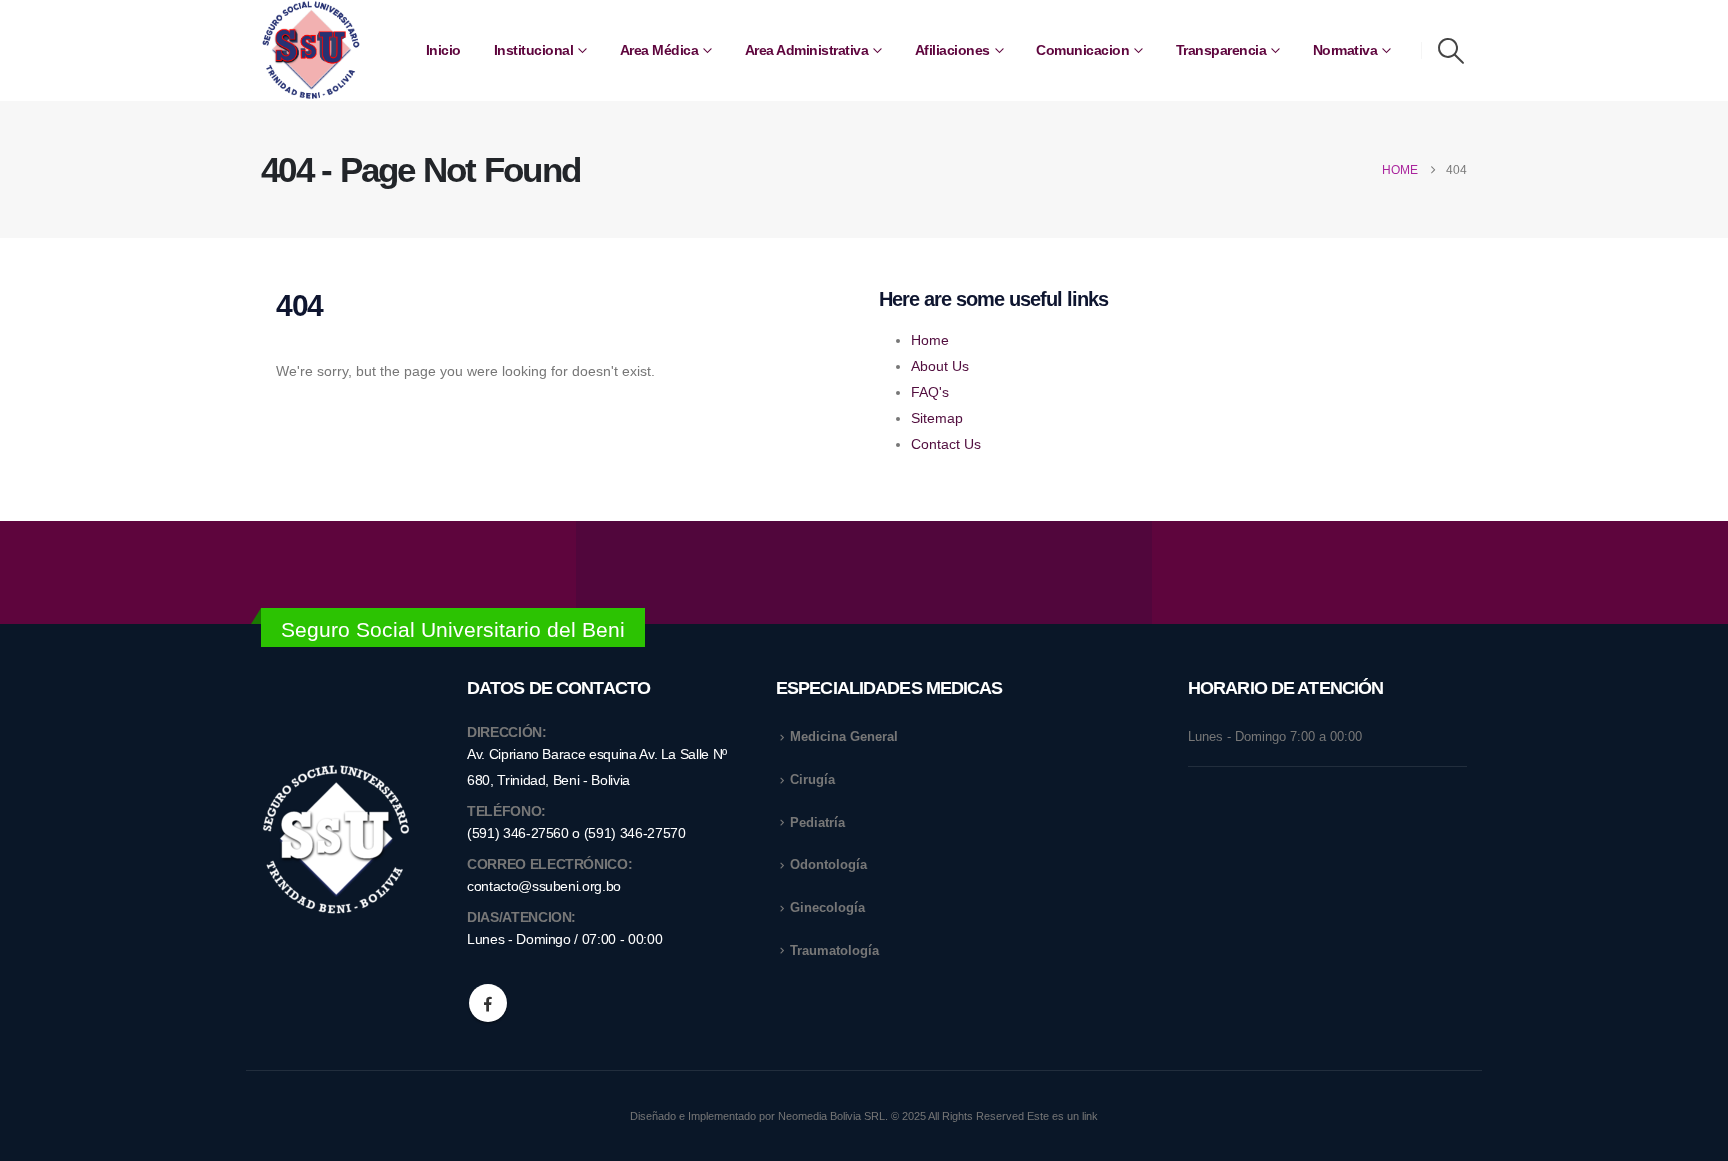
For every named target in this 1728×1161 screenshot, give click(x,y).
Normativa (1345, 50)
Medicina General (844, 737)
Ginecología (827, 908)
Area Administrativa (807, 50)
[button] (1451, 51)
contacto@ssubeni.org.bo (544, 886)
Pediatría (817, 823)
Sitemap (937, 418)
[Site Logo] (311, 50)
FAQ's (930, 392)
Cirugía (812, 780)
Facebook (488, 1003)
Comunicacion (1082, 50)
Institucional (534, 50)
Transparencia (1221, 50)
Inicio (443, 50)
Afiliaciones (952, 50)
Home (930, 340)
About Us (940, 366)
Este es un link (1062, 1116)
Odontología (828, 865)
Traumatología (834, 951)
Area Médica (659, 50)
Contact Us (946, 444)
